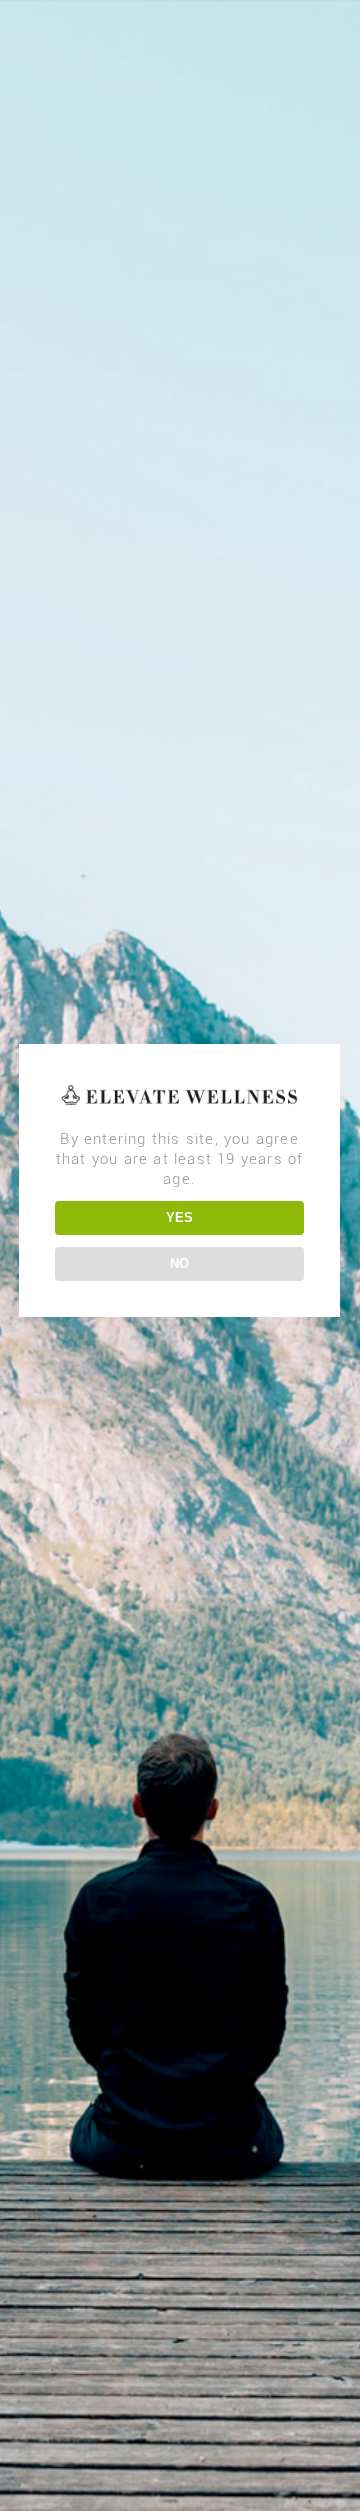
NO (179, 1263)
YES (179, 1217)
